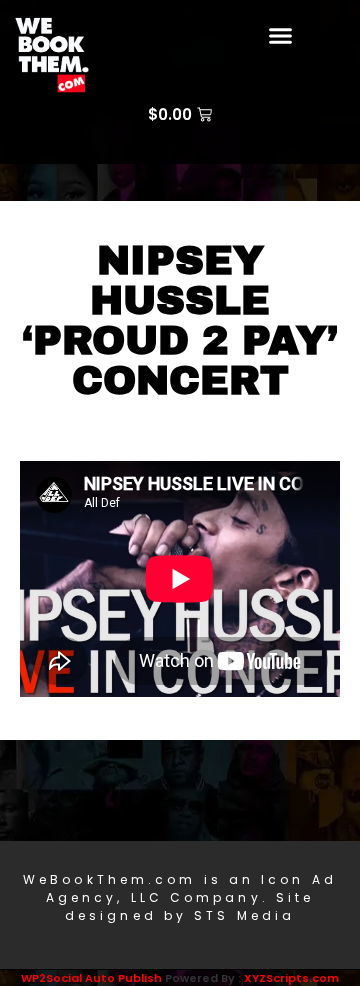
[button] (281, 35)
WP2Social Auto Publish (91, 978)
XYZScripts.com (291, 978)
